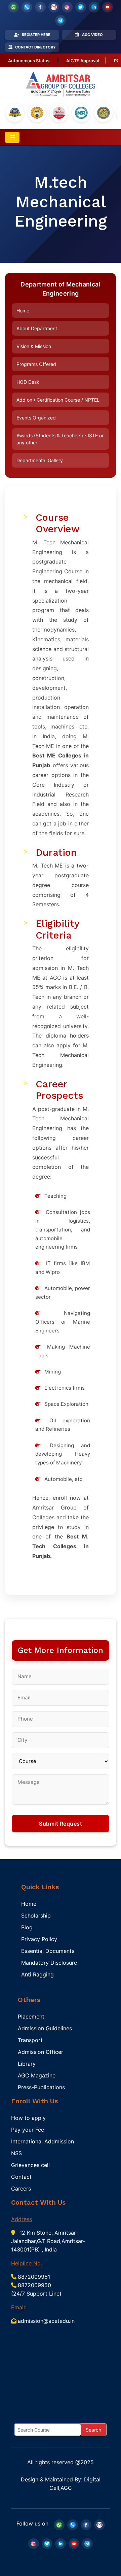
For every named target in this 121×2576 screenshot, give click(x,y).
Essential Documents (48, 1951)
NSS (16, 2153)
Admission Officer (41, 2052)
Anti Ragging (37, 1974)
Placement (31, 2016)
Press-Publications (41, 2087)
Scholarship (36, 1916)
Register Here (36, 35)
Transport (30, 2040)
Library (27, 2064)
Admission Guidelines (45, 2028)
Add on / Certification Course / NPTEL (58, 400)
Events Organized (36, 418)
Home (23, 311)
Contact (21, 2177)
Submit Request (61, 1824)
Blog (27, 1927)
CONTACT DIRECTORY (35, 47)
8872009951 (34, 2277)
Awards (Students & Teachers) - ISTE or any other (60, 439)
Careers (21, 2189)
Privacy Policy (39, 1939)
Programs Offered (36, 364)
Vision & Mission (34, 346)
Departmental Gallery (40, 460)
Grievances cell (30, 2165)
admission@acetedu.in (46, 2321)
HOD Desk (28, 382)
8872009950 (34, 2285)
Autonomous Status (29, 61)
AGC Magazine (37, 2075)
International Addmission (43, 2141)
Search (93, 2430)
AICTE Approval (83, 61)
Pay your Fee (28, 2130)
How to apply (28, 2118)
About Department (37, 328)
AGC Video (92, 35)
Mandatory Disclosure (49, 1963)
